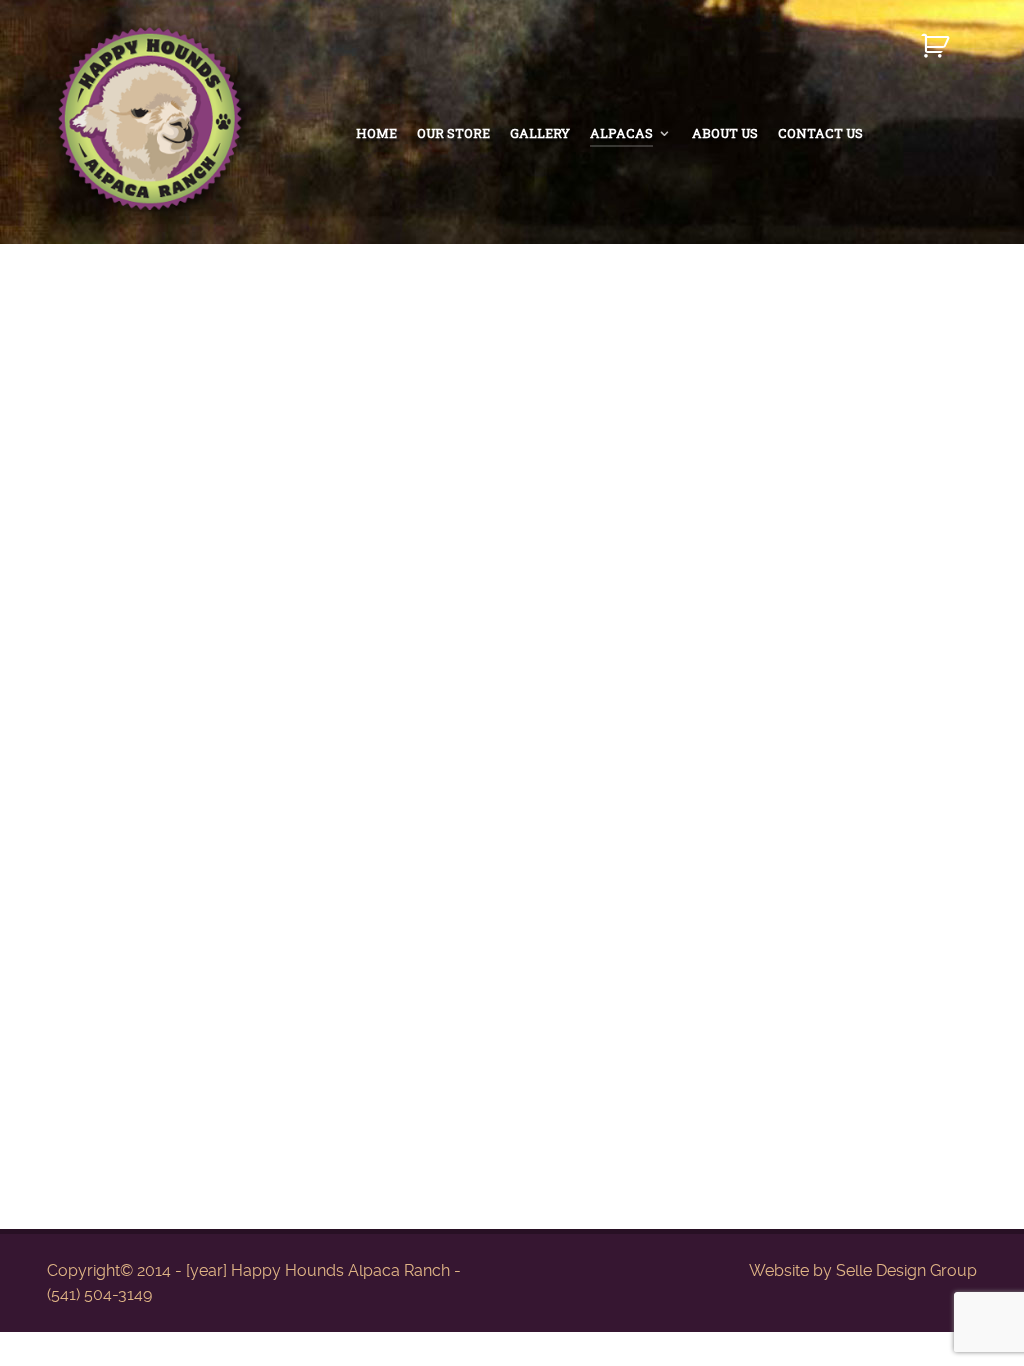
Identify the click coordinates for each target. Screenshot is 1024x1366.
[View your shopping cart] (937, 54)
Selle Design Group (906, 1270)
